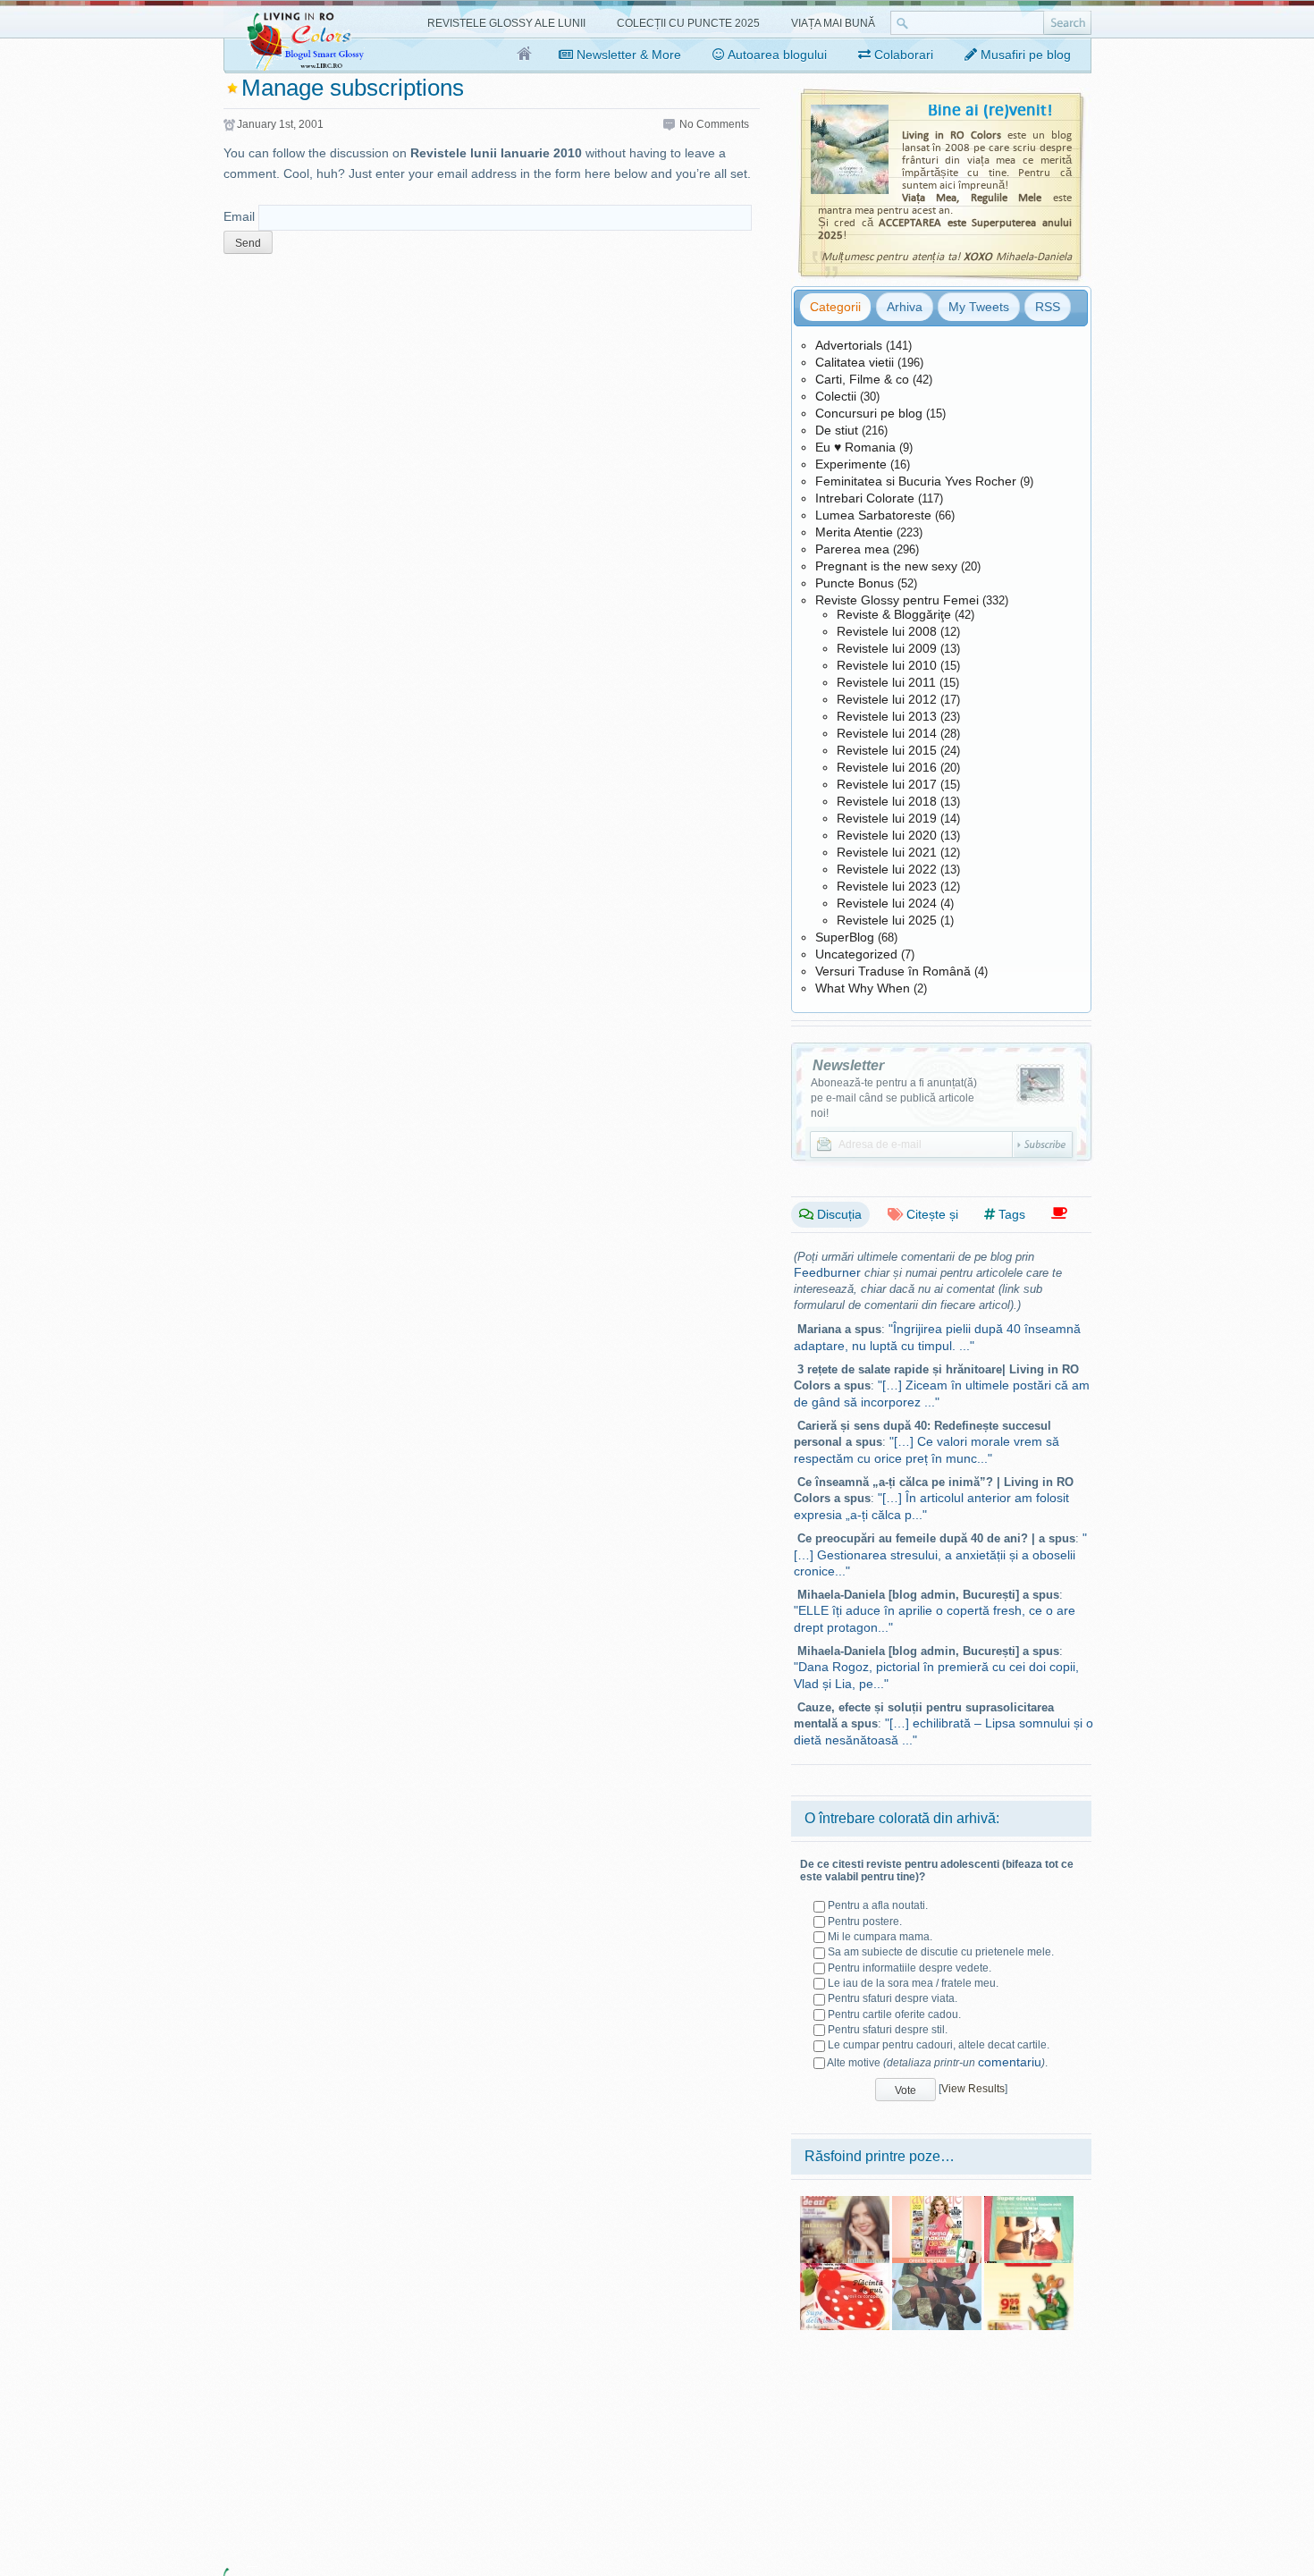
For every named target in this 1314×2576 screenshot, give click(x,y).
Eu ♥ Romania (855, 447)
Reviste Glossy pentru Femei (897, 600)
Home (525, 55)
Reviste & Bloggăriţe (894, 614)
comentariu (1010, 2062)
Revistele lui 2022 (887, 869)
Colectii (836, 396)
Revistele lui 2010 (887, 665)
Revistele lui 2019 (887, 818)
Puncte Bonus (855, 583)
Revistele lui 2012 (887, 699)
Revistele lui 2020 (887, 835)
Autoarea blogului (776, 55)
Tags (1010, 1214)
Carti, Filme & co (862, 379)
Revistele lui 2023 (887, 886)
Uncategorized (856, 954)
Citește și (931, 1214)
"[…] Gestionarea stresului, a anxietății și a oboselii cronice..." (940, 1554)
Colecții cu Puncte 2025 (688, 23)
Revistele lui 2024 (887, 903)
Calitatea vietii (855, 362)
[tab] (835, 307)
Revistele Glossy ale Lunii (506, 23)
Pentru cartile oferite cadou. (894, 2014)
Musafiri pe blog (1024, 55)
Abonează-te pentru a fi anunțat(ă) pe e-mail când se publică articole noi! (894, 1098)
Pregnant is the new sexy (886, 566)
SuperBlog (845, 937)
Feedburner (827, 1272)
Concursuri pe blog (869, 413)
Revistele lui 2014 (887, 733)
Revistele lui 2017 (887, 784)
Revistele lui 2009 (887, 648)
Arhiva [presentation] (905, 307)
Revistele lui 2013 (887, 716)
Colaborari (902, 55)
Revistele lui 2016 (887, 767)
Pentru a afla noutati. (878, 1905)
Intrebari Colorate (865, 498)
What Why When (863, 988)
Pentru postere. (865, 1921)
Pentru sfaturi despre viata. (893, 1998)
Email (239, 216)
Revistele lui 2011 (886, 682)
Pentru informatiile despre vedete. (910, 1968)
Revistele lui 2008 (887, 631)
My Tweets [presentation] (979, 307)
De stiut (837, 430)
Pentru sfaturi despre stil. (888, 2030)
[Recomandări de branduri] (1059, 1214)
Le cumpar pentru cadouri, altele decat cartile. (939, 2045)
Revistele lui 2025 (887, 920)
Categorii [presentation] (835, 307)
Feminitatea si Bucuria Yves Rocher (916, 481)
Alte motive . (937, 2063)
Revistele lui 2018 (887, 801)
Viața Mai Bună (833, 23)
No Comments (714, 124)
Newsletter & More (627, 55)
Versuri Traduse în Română (893, 971)
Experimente (851, 464)
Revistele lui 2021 (887, 852)
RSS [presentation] (1048, 307)
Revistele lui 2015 (887, 750)
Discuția (838, 1214)
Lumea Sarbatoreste (873, 515)
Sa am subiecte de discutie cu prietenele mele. (941, 1952)
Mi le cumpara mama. (880, 1937)
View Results (973, 2089)
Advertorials (849, 345)
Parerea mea (852, 549)
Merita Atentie (854, 532)
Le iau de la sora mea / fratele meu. (913, 1983)
